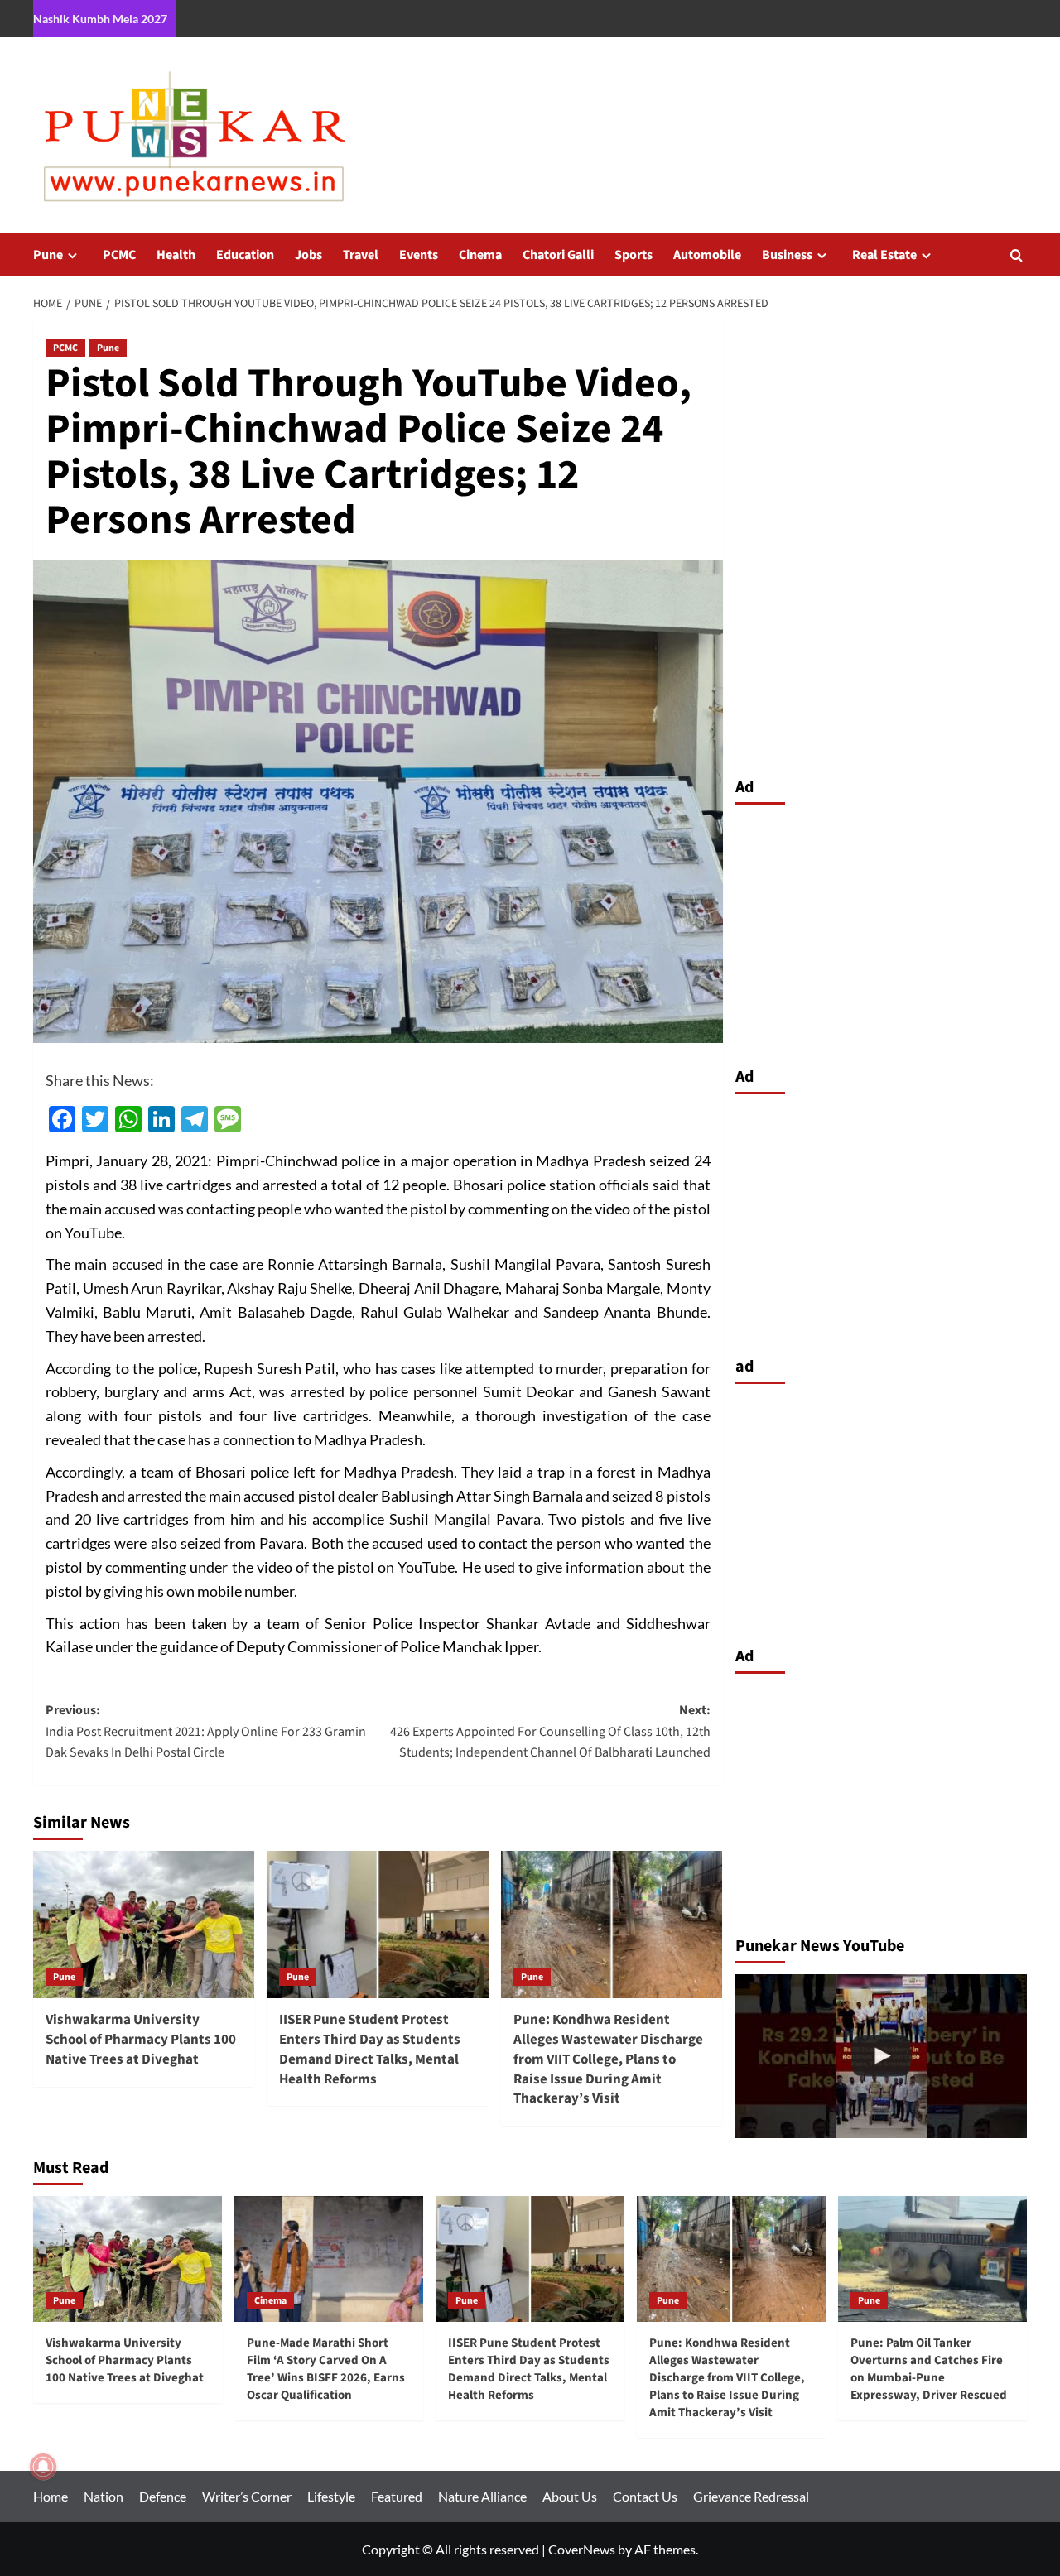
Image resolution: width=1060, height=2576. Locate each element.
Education (245, 255)
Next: (550, 1731)
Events (419, 255)
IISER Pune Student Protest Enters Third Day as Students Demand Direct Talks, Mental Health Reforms (370, 2049)
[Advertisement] (882, 931)
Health (176, 255)
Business (787, 255)
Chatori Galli (558, 255)
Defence (163, 2496)
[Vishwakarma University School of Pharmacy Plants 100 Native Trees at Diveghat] (144, 1925)
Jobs (308, 255)
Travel (361, 255)
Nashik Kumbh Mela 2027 (100, 19)
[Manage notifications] (43, 2467)
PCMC (119, 255)
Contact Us (645, 2496)
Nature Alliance (482, 2496)
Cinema (480, 255)
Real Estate (884, 255)
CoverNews (582, 2549)
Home (51, 2496)
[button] (1017, 255)
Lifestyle (331, 2496)
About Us (570, 2496)
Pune (48, 255)
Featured (397, 2496)
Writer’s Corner (247, 2496)
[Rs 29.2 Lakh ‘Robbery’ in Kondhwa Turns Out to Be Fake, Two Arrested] (882, 2056)
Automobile (707, 255)
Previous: (206, 1731)
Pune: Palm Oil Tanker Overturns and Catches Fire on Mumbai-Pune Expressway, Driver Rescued (929, 2369)
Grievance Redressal (751, 2496)
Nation (104, 2496)
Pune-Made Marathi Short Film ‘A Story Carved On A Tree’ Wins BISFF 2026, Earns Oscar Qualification (326, 2369)
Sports (634, 255)
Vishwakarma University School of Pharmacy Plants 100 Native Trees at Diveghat (141, 2040)
